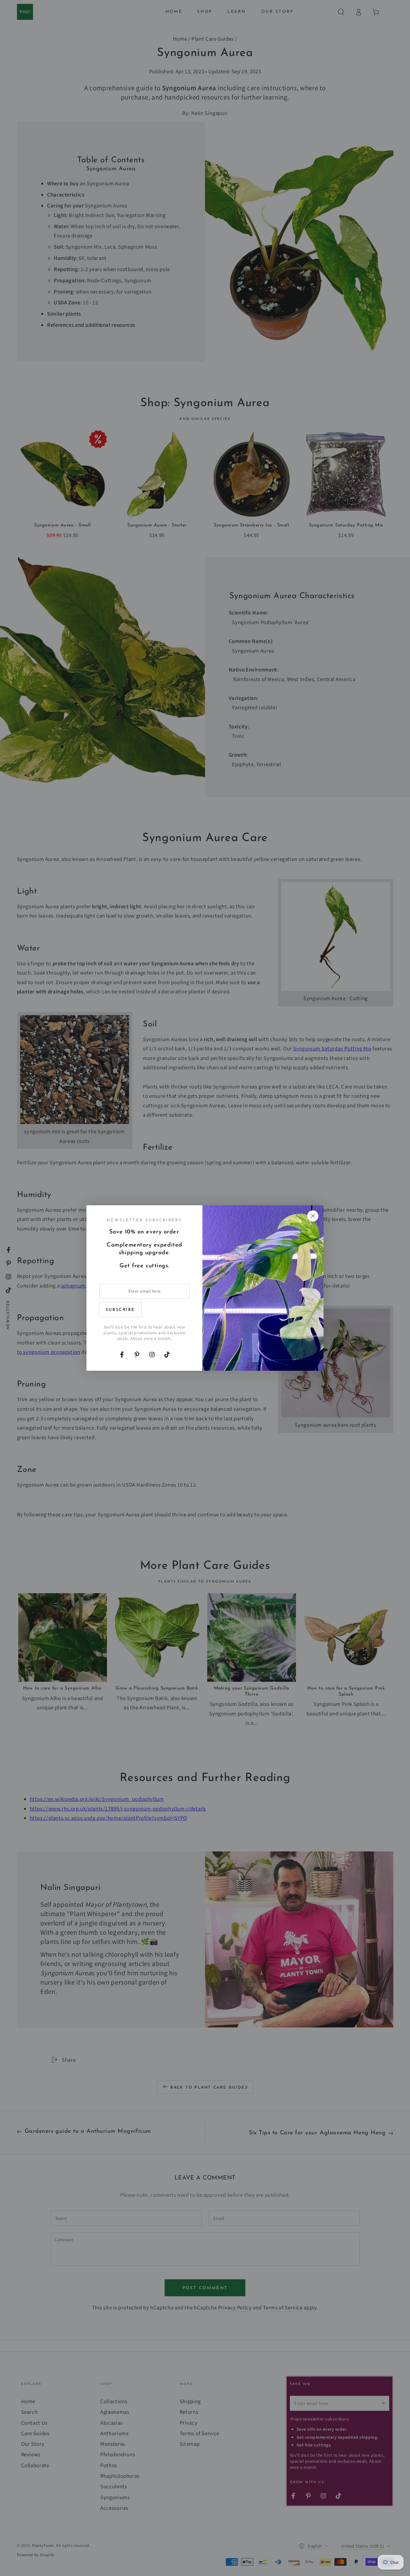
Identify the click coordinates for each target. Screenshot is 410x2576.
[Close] (313, 1216)
